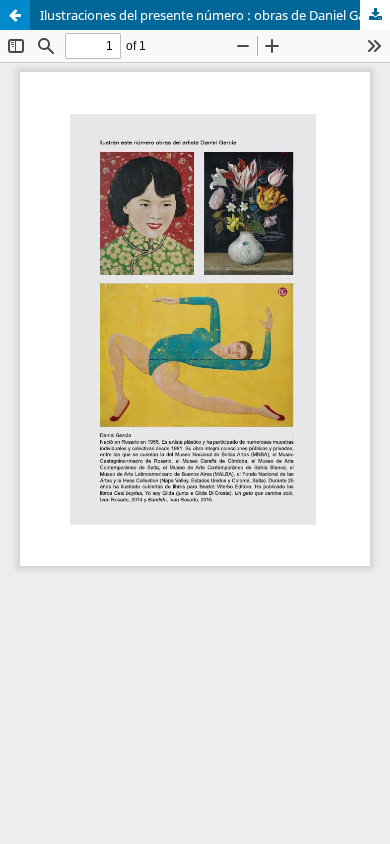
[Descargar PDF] (375, 15)
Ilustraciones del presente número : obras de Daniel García (213, 15)
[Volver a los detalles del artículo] (15, 15)
